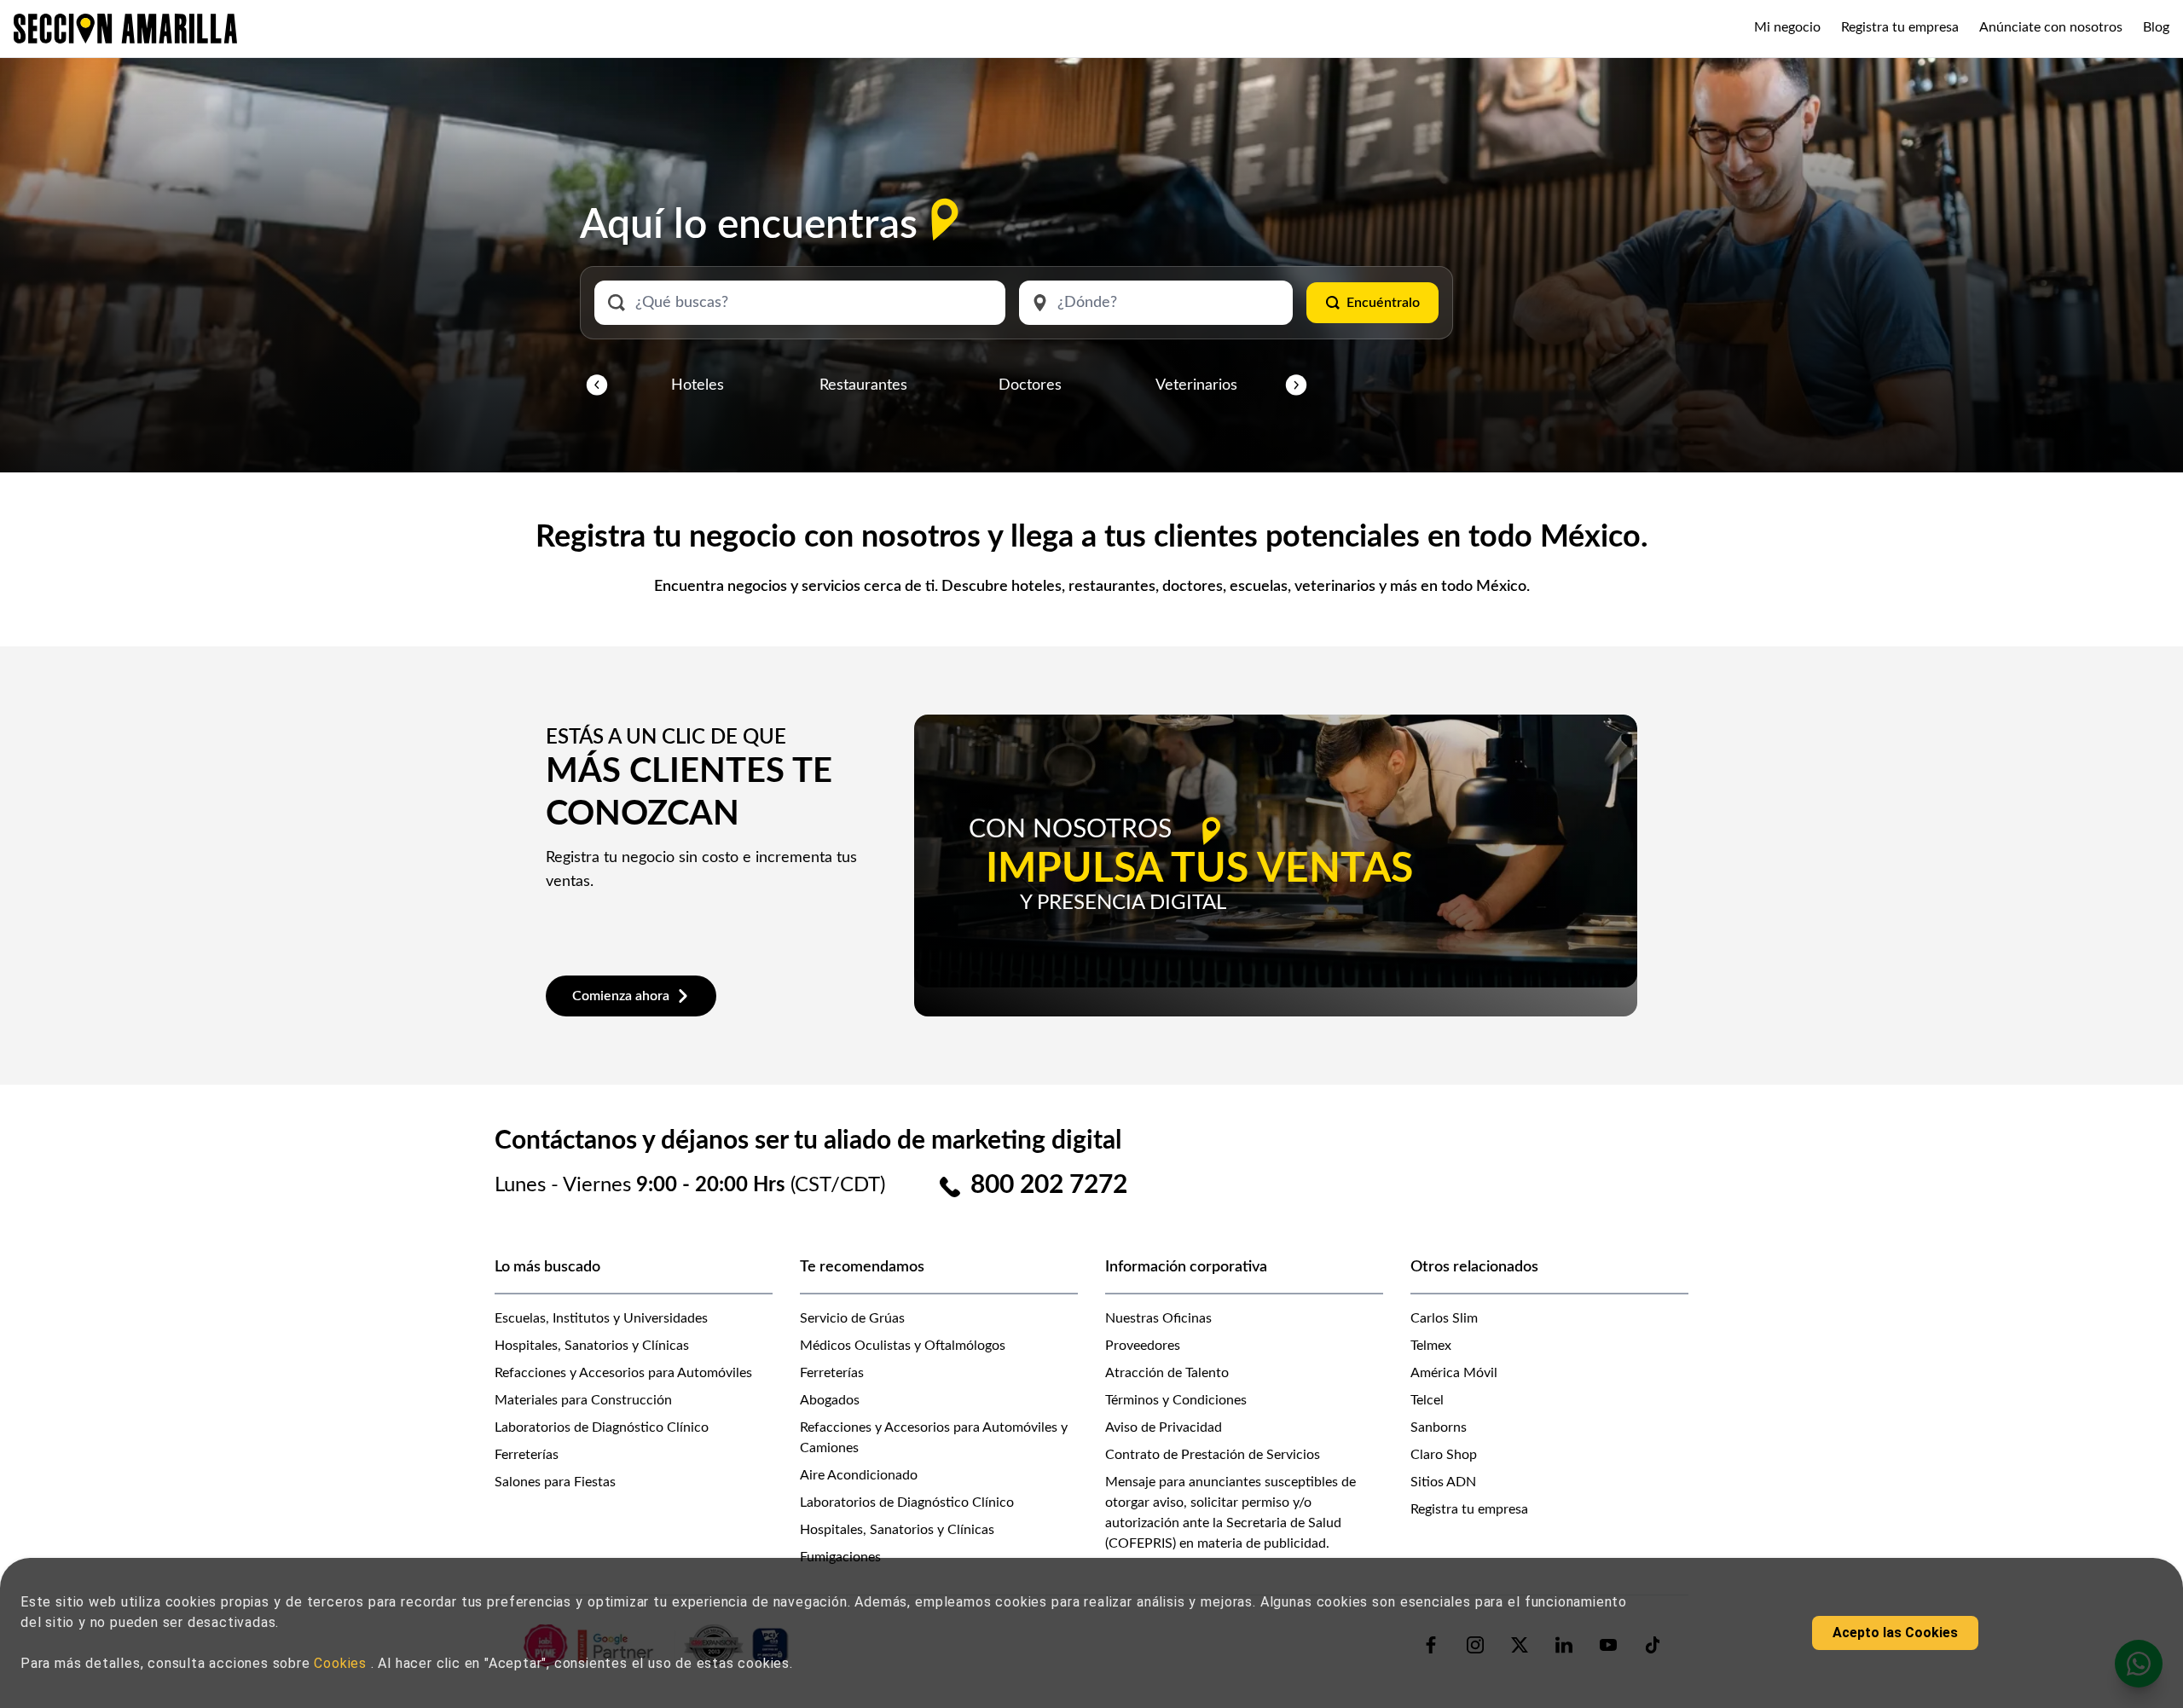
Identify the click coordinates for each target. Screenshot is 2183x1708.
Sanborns (1439, 1427)
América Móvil (1454, 1373)
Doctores (1030, 385)
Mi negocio (1787, 27)
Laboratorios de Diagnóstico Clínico (602, 1427)
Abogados (830, 1400)
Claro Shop (1444, 1455)
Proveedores (1143, 1346)
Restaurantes (863, 385)
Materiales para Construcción (583, 1400)
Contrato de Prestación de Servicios (1213, 1455)
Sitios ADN (1443, 1482)
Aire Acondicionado (859, 1475)
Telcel (1427, 1400)
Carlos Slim (1444, 1318)
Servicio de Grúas (852, 1318)
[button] (597, 385)
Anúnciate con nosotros (2051, 27)
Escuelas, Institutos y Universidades (601, 1318)
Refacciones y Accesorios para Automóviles (623, 1373)
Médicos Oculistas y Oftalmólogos (903, 1346)
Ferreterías (527, 1455)
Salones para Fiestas (555, 1482)
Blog (2156, 27)
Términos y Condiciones (1176, 1400)
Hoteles (698, 385)
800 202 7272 (1049, 1185)
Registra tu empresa (1900, 27)
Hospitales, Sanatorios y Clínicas (592, 1346)
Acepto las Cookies (1895, 1633)
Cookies (342, 1663)
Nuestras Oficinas (1158, 1318)
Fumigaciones (840, 1557)
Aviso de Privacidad (1164, 1427)
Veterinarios (1196, 385)
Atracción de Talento (1167, 1373)
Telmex (1431, 1346)
